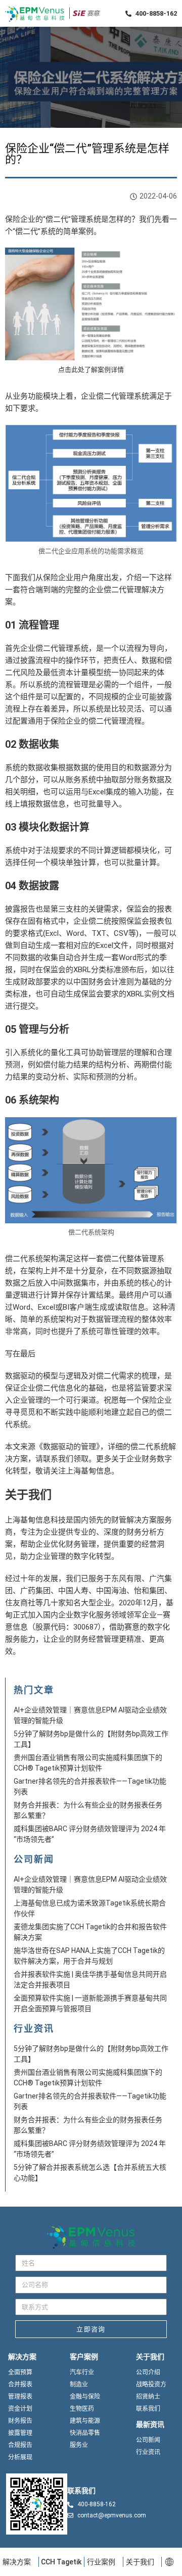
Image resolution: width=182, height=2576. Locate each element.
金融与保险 (85, 2397)
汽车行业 (82, 2372)
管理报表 (20, 2397)
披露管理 (20, 2433)
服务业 (79, 2445)
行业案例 (101, 2562)
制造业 (79, 2384)
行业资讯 (148, 2452)
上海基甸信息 (88, 1471)
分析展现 (20, 2457)
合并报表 (20, 2384)
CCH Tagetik (61, 2562)
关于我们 (140, 2562)
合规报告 (20, 2445)
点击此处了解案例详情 (91, 370)
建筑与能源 (85, 2421)
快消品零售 (85, 2433)
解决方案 (17, 2562)
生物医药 (82, 2409)
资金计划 (20, 2409)
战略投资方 (151, 2384)
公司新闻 (148, 2440)
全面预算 (20, 2372)
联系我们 (58, 1459)
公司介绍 (148, 2372)
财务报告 (20, 2421)
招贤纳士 (148, 2397)
